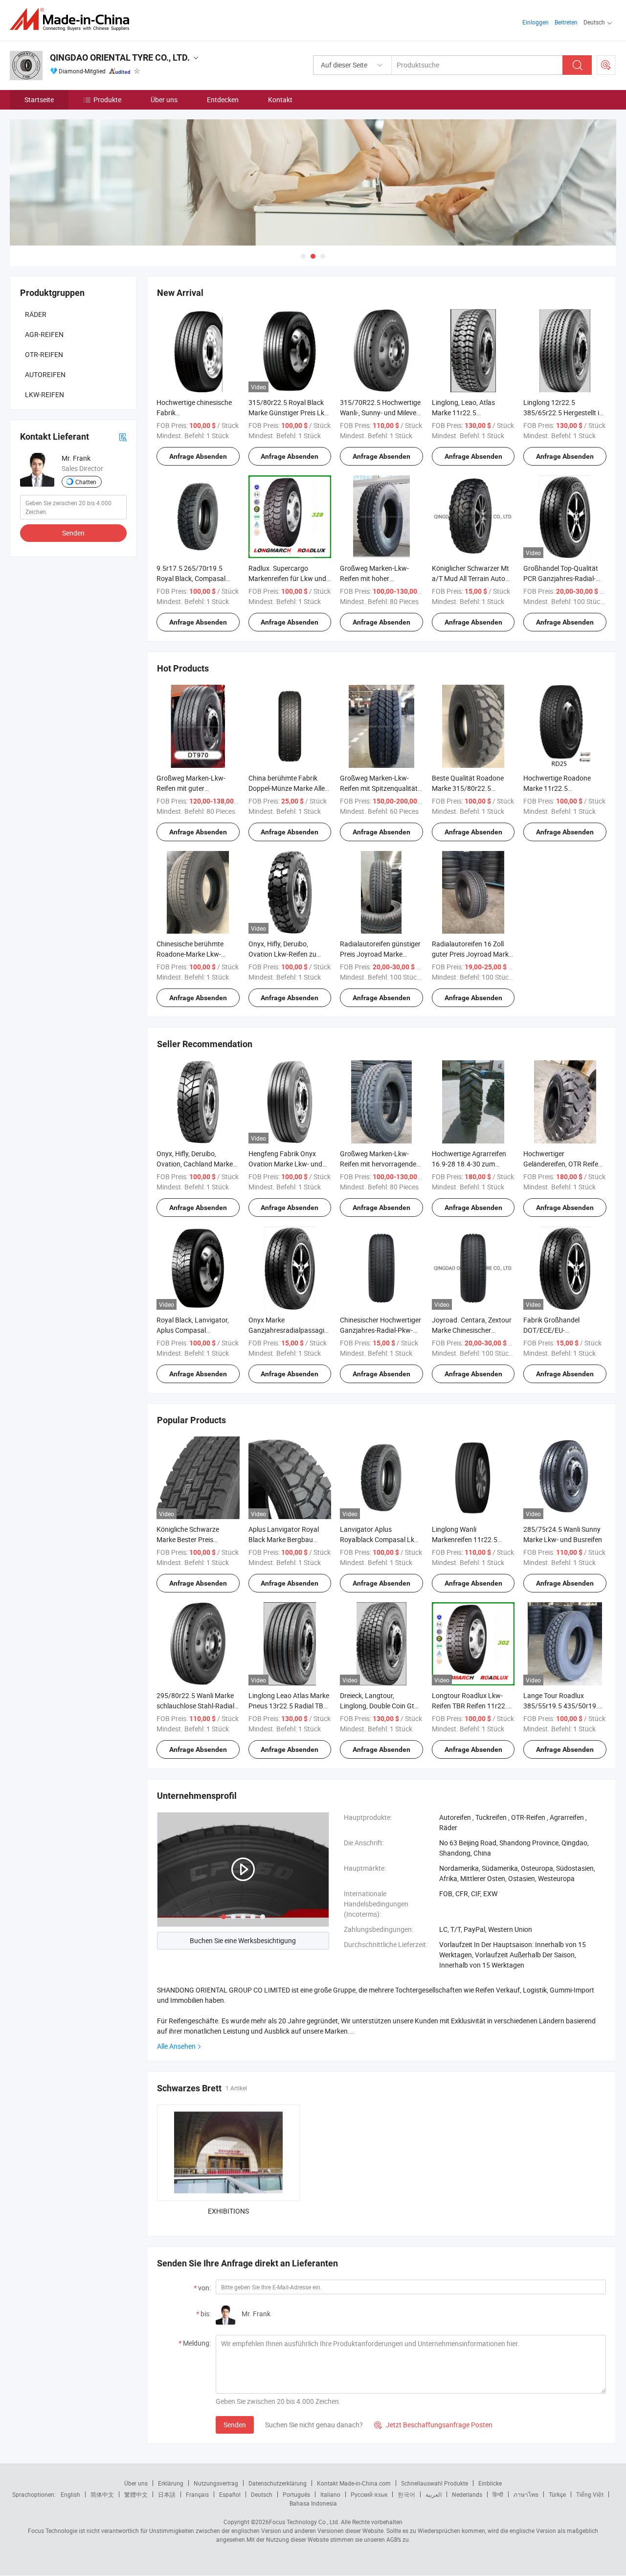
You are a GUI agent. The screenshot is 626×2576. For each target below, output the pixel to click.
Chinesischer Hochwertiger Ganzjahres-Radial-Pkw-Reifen (380, 1330)
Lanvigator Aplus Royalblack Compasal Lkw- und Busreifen (381, 1539)
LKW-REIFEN (45, 394)
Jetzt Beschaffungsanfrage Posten (433, 2425)
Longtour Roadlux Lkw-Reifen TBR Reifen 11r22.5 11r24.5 (471, 1706)
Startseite (39, 100)
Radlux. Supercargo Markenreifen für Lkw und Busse (287, 578)
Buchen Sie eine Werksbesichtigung (243, 1940)
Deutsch (262, 2494)
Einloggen (536, 22)
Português (296, 2494)
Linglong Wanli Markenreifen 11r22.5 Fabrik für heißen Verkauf (470, 1539)
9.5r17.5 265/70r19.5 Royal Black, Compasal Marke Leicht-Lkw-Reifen (194, 578)
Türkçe (557, 2494)
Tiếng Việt (590, 2494)
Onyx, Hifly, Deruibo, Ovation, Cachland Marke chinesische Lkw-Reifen (195, 1164)
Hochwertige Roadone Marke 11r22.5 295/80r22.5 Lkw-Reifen (560, 788)
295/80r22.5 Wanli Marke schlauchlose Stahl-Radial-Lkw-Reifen (196, 1706)
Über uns (164, 100)
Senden (235, 2425)
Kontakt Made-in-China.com (354, 2483)
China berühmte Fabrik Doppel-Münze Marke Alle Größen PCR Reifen (287, 788)
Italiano (330, 2494)
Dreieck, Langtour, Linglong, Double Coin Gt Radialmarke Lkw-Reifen (377, 1706)
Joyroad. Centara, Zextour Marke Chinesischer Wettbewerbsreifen (472, 1330)
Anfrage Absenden (198, 456)
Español (230, 2494)
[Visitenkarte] (123, 437)
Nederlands (467, 2494)
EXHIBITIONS (228, 2211)
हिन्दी (498, 2494)
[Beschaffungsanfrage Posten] (606, 65)
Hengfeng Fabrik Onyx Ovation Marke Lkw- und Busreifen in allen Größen (286, 1164)
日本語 (167, 2494)
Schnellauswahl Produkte (435, 2483)
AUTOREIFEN (45, 374)
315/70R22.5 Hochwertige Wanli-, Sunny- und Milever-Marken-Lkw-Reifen (380, 413)
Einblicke (490, 2483)
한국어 (406, 2494)
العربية (434, 2494)
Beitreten (566, 22)
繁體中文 (136, 2494)
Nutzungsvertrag (216, 2483)
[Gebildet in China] (73, 19)
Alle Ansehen (176, 2046)
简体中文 (102, 2494)
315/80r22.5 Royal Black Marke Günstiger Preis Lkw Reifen (289, 413)
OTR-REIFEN (44, 354)
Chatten (86, 482)
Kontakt (280, 100)
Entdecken (223, 100)
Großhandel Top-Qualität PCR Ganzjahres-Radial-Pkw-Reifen (561, 578)
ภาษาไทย (526, 2494)
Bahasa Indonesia (313, 2503)
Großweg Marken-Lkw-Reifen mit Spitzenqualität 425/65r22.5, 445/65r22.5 (380, 788)
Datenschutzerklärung (278, 2483)
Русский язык (369, 2494)
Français (197, 2494)
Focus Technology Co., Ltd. (304, 2522)
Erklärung (171, 2483)
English (70, 2494)
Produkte (107, 100)
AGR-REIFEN (44, 334)
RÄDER (36, 314)
